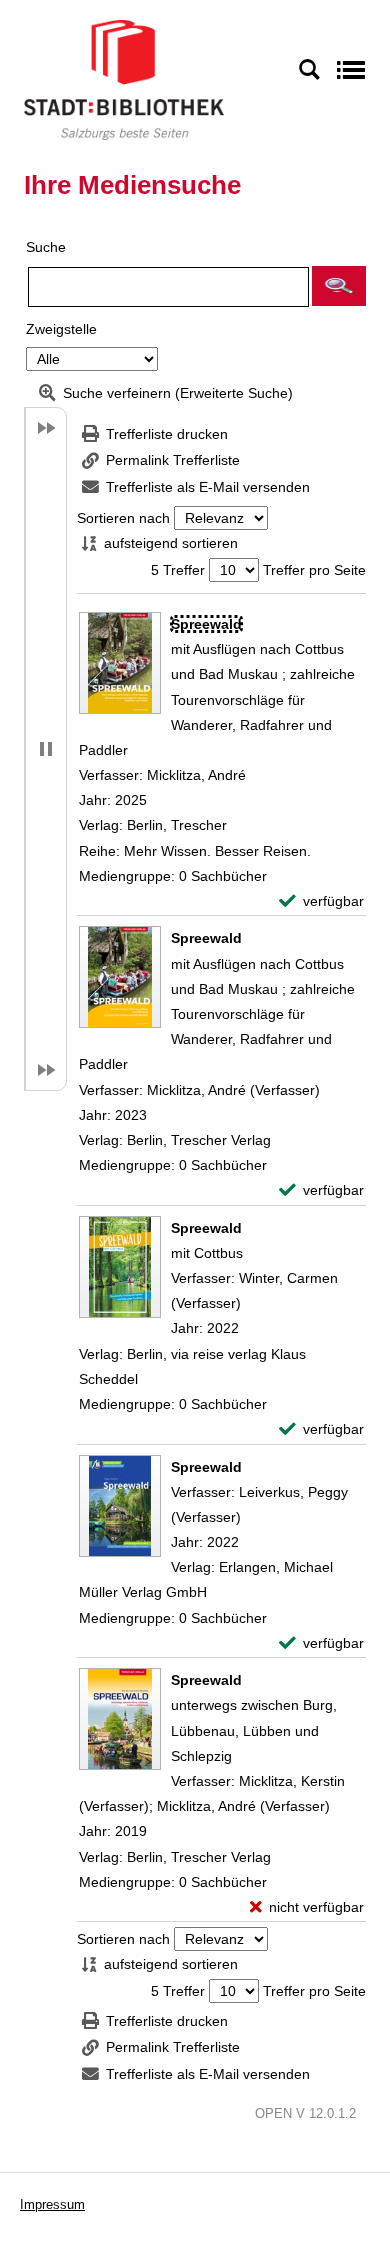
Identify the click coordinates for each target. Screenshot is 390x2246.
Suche (46, 247)
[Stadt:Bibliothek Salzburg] (124, 79)
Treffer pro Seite (314, 570)
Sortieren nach (123, 518)
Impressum (52, 2204)
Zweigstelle (61, 329)
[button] (339, 286)
